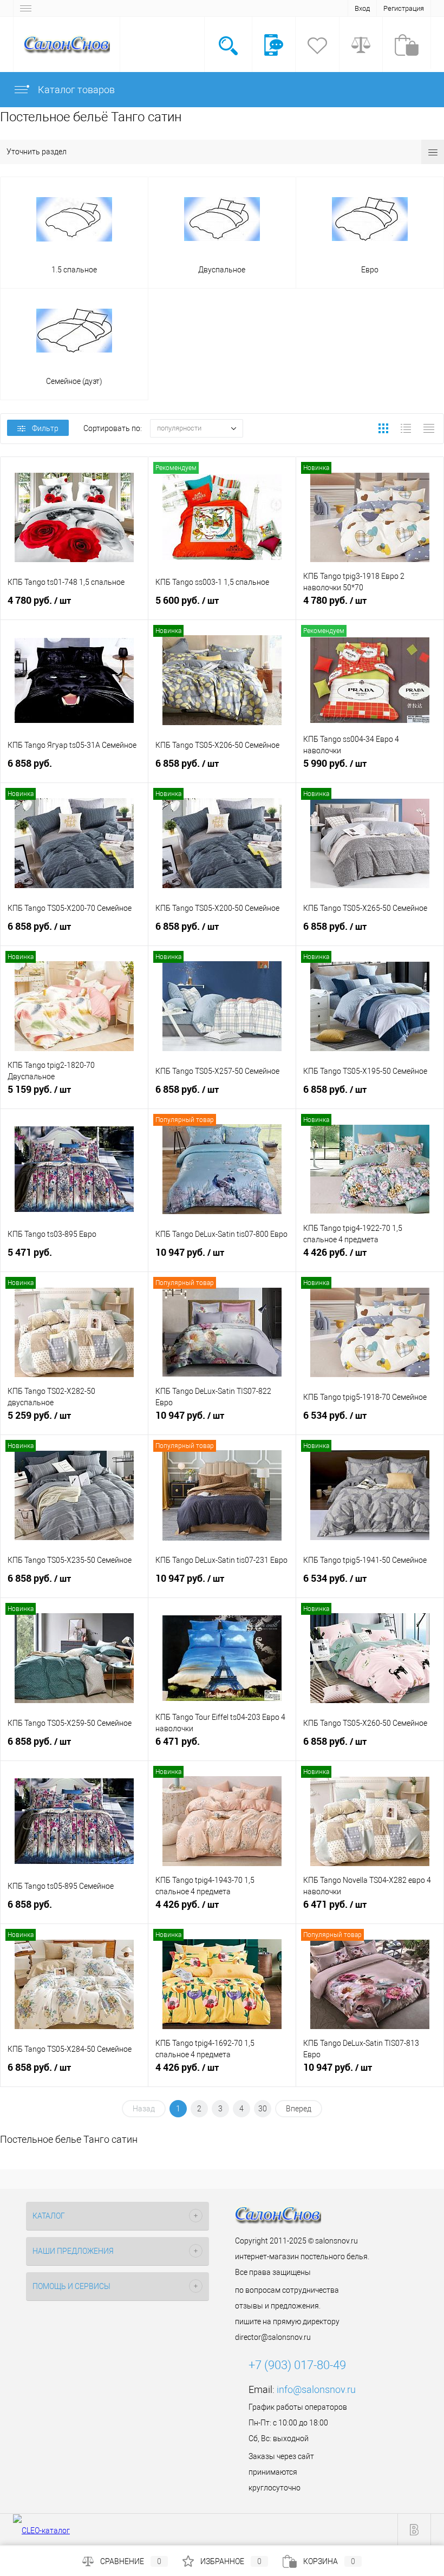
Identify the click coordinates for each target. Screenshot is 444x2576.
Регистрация (404, 8)
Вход (362, 8)
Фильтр (45, 428)
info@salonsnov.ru (316, 2389)
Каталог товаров (75, 90)
